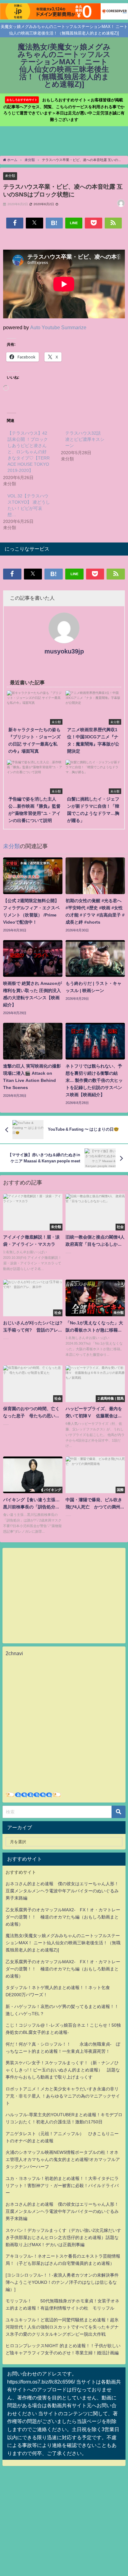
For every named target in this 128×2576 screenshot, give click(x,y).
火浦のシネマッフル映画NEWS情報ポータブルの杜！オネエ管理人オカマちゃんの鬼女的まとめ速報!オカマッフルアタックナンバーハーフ (63, 2159)
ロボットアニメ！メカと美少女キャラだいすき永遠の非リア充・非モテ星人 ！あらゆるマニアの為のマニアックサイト (63, 2096)
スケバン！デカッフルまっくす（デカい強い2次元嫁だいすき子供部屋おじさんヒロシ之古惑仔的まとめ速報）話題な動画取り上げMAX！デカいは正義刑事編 (63, 2237)
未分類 (10, 176)
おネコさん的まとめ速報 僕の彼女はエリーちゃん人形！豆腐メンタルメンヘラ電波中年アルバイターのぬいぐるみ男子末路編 (62, 1891)
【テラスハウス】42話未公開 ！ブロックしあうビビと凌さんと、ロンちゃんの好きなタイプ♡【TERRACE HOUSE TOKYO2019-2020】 (29, 452)
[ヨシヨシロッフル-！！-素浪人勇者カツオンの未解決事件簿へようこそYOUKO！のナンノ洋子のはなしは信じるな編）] (62, 2282)
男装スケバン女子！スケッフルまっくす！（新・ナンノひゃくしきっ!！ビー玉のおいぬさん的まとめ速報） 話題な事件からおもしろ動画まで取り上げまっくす (63, 2070)
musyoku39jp (64, 651)
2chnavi (14, 1653)
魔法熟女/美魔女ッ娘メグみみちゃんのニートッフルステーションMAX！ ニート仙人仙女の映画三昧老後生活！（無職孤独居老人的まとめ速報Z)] (63, 1943)
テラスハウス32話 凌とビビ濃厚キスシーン (85, 439)
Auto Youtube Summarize (58, 327)
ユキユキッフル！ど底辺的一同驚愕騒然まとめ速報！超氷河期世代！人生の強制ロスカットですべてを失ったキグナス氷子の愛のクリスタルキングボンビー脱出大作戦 (62, 2327)
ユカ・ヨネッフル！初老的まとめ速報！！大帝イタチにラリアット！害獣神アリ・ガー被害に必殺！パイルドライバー (62, 2186)
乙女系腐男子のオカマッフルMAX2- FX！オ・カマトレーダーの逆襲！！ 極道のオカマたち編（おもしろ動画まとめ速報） (63, 1917)
